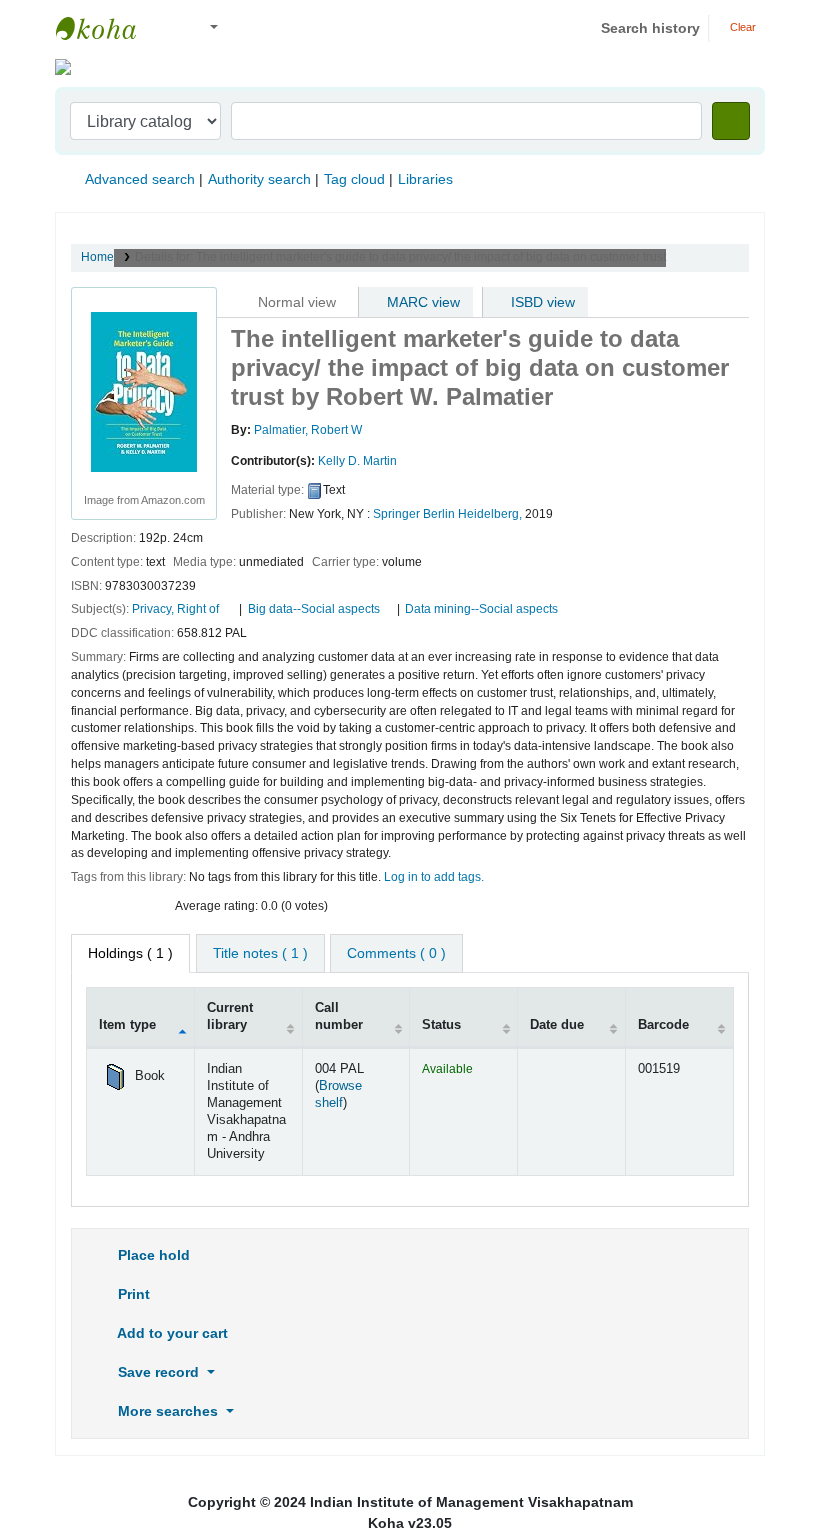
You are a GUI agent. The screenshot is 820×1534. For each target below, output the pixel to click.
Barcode (663, 1025)
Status (441, 1025)
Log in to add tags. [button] (434, 877)
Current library (230, 1016)
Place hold (152, 1255)
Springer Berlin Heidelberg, (447, 514)
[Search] (731, 121)
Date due (557, 1025)
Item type (127, 1025)
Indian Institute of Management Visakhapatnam (106, 28)
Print (132, 1294)
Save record (158, 1372)
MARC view (421, 302)
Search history (650, 28)
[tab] (260, 953)
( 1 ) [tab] (130, 953)
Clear (741, 27)
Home (97, 257)
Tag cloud (354, 179)
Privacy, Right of (177, 609)
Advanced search (140, 179)
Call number (339, 1016)
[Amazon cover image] (144, 391)
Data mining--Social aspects (481, 609)
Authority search (259, 179)
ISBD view (541, 302)
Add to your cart (171, 1333)
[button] (169, 28)
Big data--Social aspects (314, 609)
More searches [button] (168, 1411)
